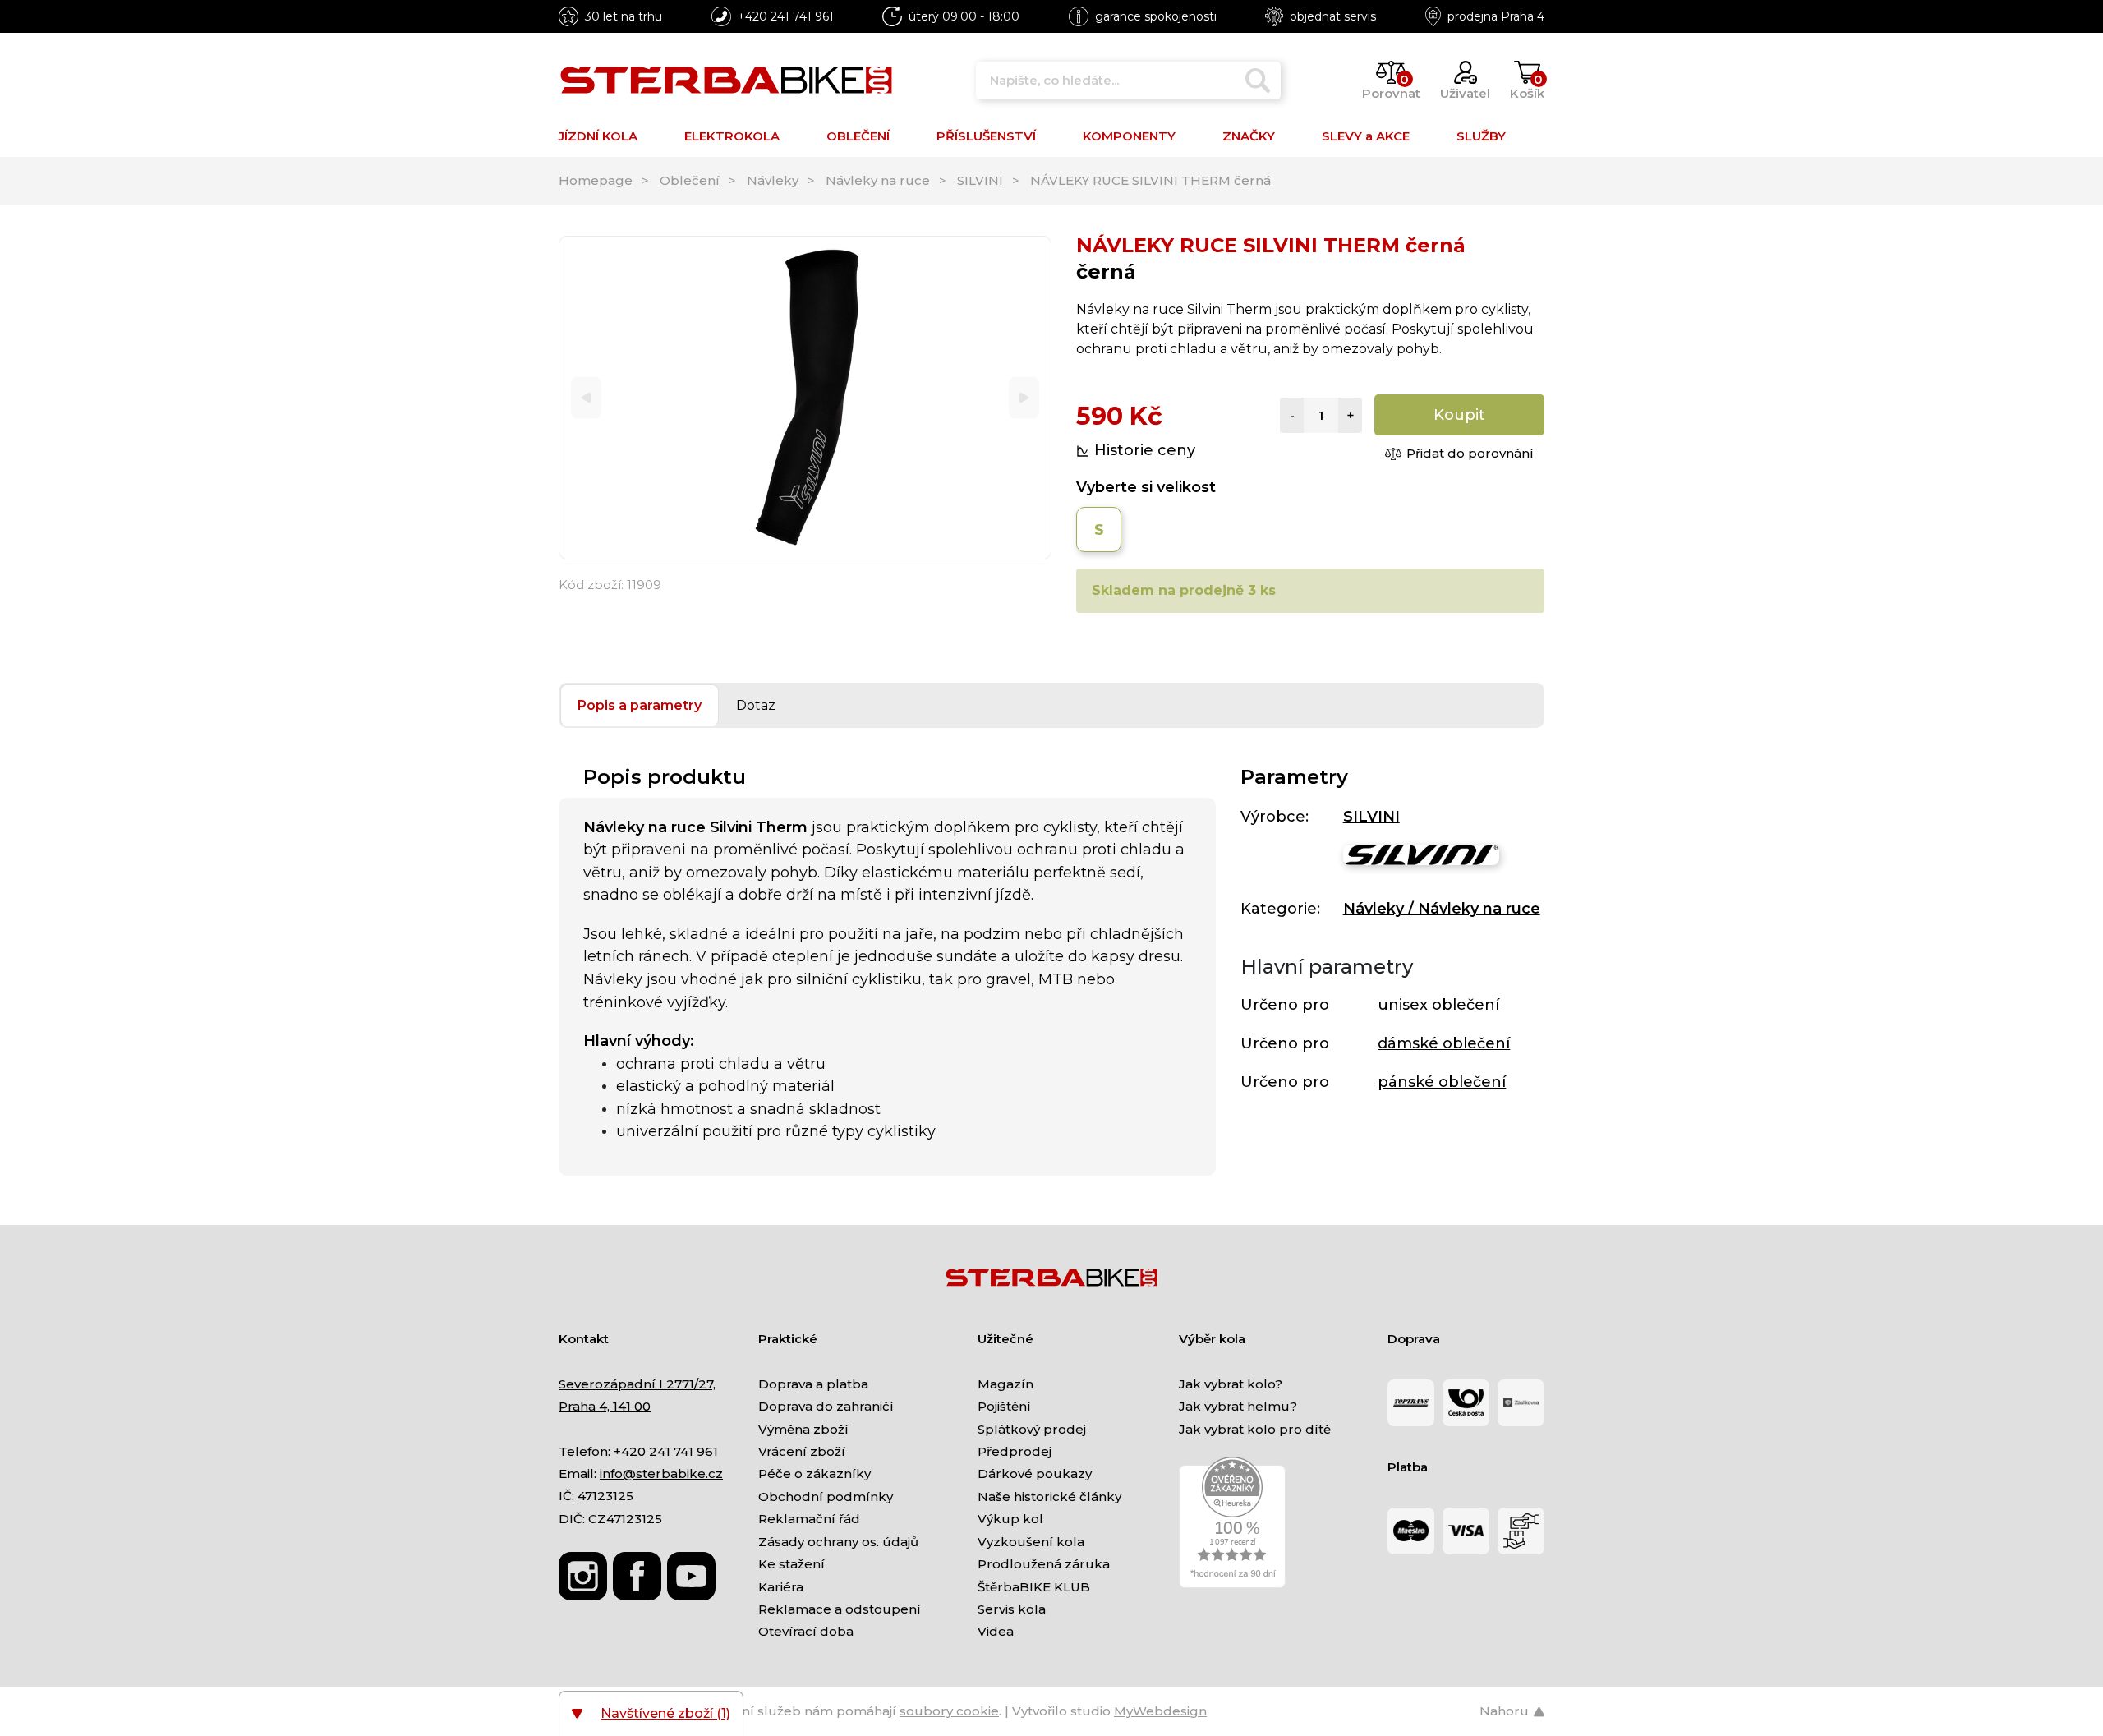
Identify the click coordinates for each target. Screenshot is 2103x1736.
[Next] (1024, 398)
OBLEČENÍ (858, 136)
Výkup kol (1010, 1519)
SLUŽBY (1481, 136)
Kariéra (781, 1587)
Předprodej (1015, 1451)
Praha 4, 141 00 (605, 1406)
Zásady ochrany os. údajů (838, 1542)
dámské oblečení (1444, 1043)
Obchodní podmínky (826, 1497)
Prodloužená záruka (1044, 1564)
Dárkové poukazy (1035, 1474)
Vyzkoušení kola (1031, 1542)
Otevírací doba (806, 1631)
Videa (996, 1631)
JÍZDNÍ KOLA (598, 136)
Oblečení (690, 180)
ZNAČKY (1249, 136)
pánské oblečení (1442, 1082)
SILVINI (980, 180)
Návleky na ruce (878, 180)
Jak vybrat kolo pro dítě (1255, 1429)
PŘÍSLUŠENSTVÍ (986, 136)
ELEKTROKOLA (732, 136)
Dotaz (756, 705)
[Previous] (586, 398)
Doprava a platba (813, 1384)
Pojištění (1004, 1406)
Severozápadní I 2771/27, (637, 1384)
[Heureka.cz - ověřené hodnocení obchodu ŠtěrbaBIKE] (1232, 1521)
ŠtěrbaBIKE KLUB (1034, 1587)
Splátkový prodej (1032, 1429)
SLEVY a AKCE (1366, 136)
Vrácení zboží (802, 1451)
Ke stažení (792, 1564)
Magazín (1005, 1384)
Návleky (773, 180)
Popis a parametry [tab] (640, 705)
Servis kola (1012, 1609)
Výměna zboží (803, 1429)
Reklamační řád (809, 1519)
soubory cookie (949, 1711)
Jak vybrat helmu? (1238, 1406)
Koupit (1459, 415)
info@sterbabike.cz (661, 1474)
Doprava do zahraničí (826, 1406)
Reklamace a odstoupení (840, 1609)
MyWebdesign (1160, 1711)
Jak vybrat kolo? (1231, 1384)
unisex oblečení (1438, 1005)
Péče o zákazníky (815, 1474)
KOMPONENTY (1129, 136)
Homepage (596, 180)
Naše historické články (1049, 1497)
